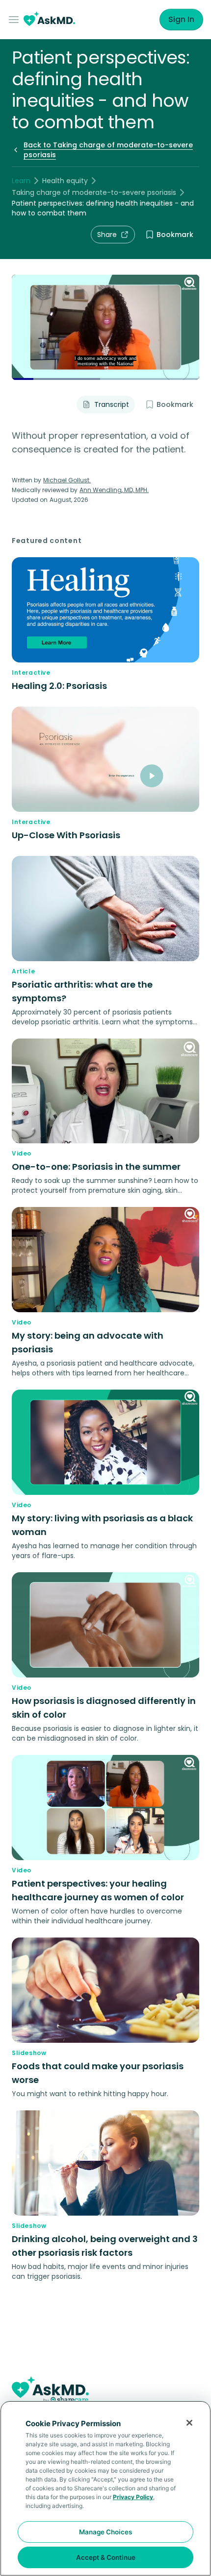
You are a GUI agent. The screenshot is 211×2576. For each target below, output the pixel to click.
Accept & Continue (106, 2557)
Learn (21, 181)
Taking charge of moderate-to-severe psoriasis (94, 192)
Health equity (65, 181)
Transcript (112, 404)
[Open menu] (16, 20)
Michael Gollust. (67, 480)
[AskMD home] (49, 20)
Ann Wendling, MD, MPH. (114, 490)
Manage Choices (105, 2532)
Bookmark (175, 235)
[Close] (189, 2423)
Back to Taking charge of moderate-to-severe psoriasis (108, 150)
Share (107, 235)
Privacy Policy (133, 2497)
